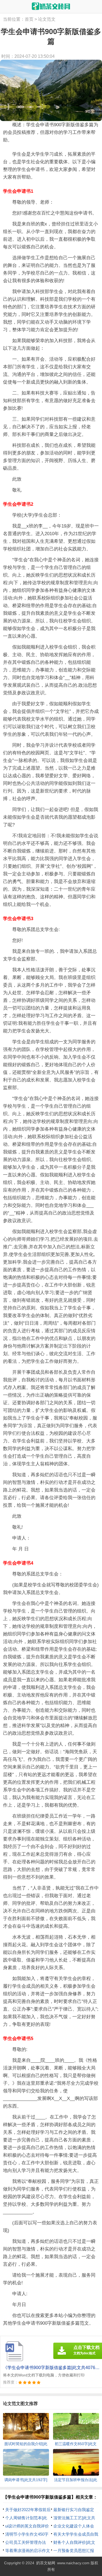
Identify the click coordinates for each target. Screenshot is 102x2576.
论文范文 (47, 19)
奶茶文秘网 (46, 2563)
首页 (29, 19)
